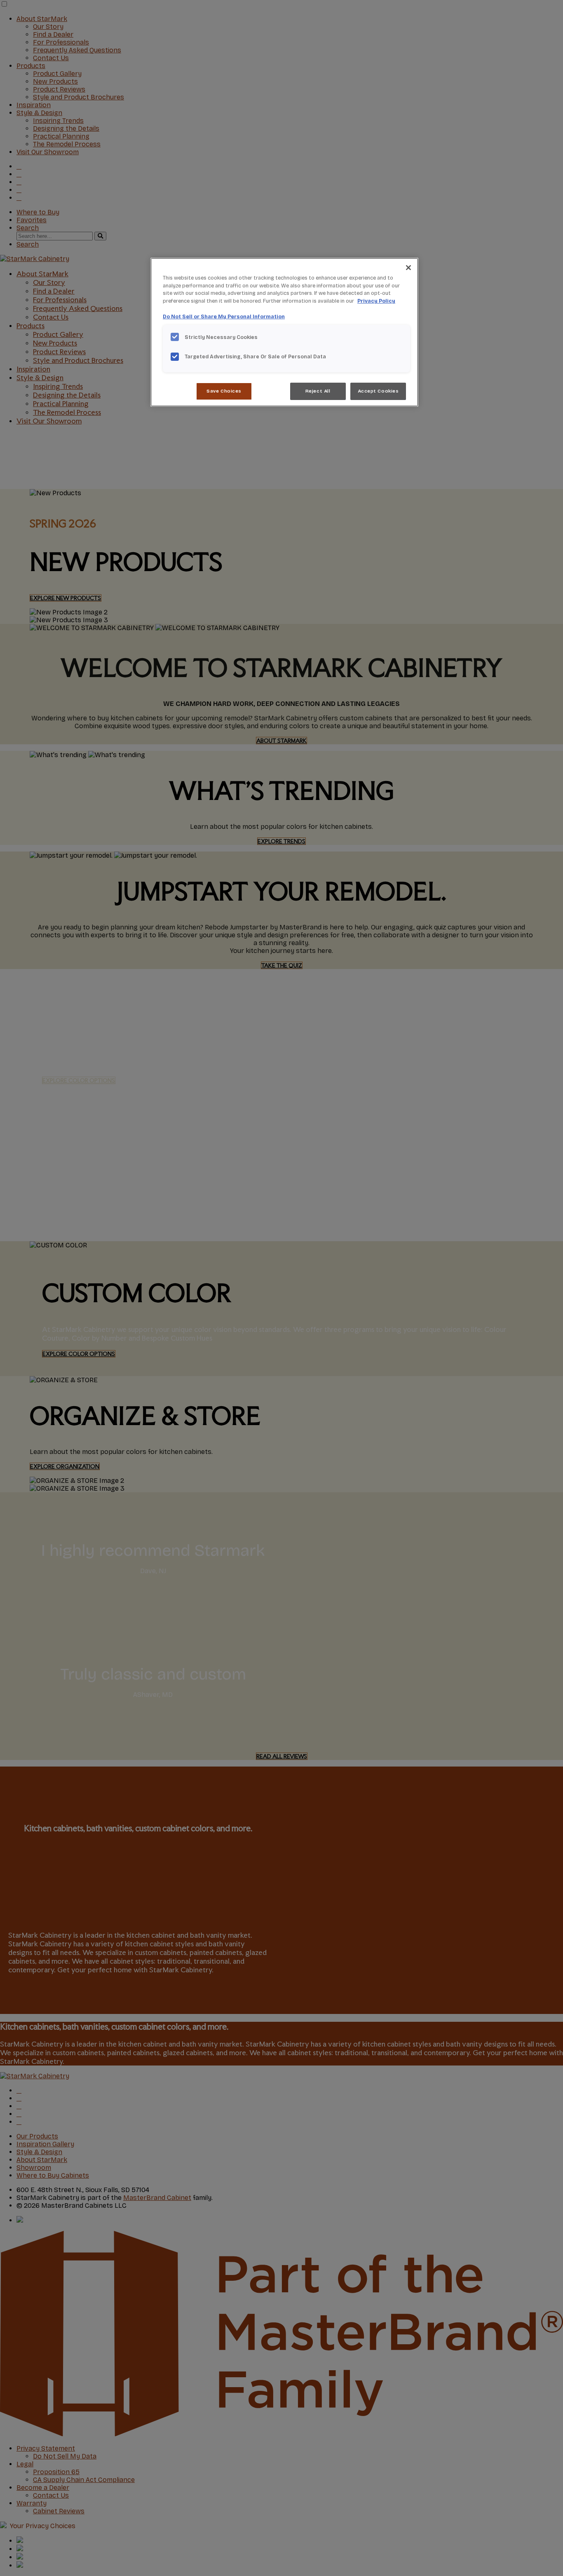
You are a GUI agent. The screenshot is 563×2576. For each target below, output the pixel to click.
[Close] (408, 268)
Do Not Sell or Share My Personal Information (224, 316)
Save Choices (224, 391)
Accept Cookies (378, 391)
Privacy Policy (376, 301)
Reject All (318, 391)
